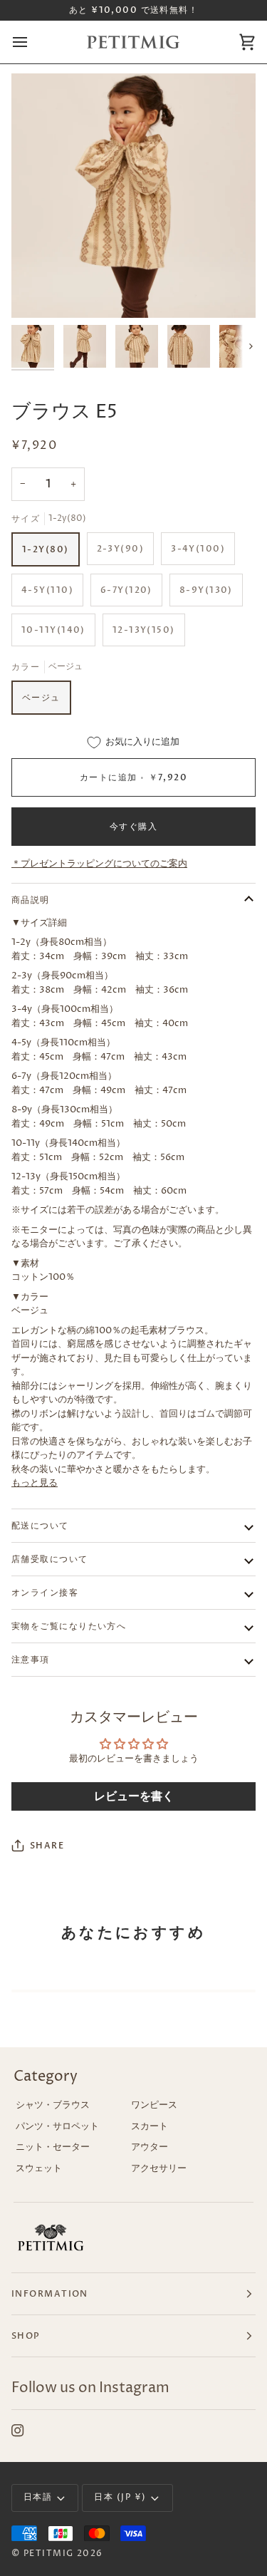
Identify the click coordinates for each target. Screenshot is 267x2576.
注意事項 (31, 1660)
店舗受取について (50, 1559)
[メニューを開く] (33, 42)
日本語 (38, 2497)
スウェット (39, 2168)
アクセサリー (159, 2168)
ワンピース (154, 2105)
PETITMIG (49, 2554)
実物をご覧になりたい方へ (69, 1626)
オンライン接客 (45, 1593)
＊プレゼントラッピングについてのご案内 (99, 864)
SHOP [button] (26, 2336)
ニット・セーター (53, 2147)
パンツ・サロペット (57, 2126)
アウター (150, 2147)
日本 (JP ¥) (120, 2497)
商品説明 (31, 900)
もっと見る (35, 1483)
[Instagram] (18, 2431)
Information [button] (50, 2294)
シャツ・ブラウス (53, 2105)
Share (47, 1846)
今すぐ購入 (133, 827)
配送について (40, 1526)
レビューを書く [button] (134, 1796)
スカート (150, 2126)
